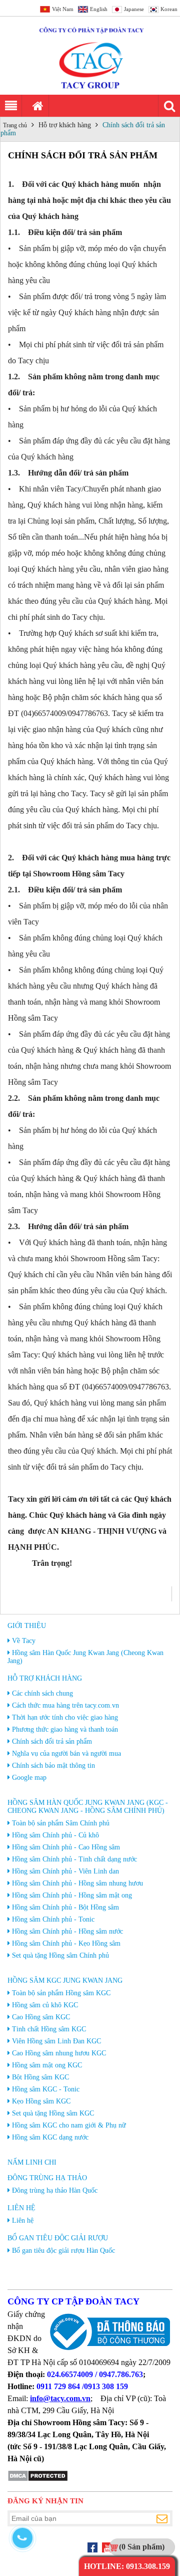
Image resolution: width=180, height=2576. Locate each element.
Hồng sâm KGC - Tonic (46, 2089)
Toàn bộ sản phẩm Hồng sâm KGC (61, 1993)
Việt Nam (63, 9)
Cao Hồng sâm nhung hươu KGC (59, 2053)
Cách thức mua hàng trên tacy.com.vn (65, 1705)
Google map (29, 1778)
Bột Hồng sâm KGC (40, 2077)
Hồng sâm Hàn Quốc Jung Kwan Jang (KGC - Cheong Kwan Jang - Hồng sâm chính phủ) (88, 1807)
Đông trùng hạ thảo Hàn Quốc (55, 2190)
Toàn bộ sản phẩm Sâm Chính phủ (61, 1823)
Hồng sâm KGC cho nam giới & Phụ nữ (69, 2125)
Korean (169, 9)
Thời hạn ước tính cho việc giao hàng (65, 1717)
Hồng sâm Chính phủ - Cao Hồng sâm (66, 1847)
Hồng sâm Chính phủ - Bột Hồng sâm (65, 1907)
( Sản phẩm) (142, 2547)
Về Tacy (24, 1641)
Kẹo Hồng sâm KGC (41, 2101)
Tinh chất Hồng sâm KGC (49, 2029)
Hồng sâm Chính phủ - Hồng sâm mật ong (72, 1895)
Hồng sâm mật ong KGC (47, 2065)
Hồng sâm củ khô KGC (45, 2005)
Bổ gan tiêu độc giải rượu (58, 2238)
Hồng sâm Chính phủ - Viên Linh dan (65, 1871)
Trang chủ (15, 125)
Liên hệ (21, 2208)
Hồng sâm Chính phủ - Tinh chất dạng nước (74, 1859)
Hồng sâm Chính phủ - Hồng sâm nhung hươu (77, 1883)
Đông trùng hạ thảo (47, 2178)
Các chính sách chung (42, 1693)
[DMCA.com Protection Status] (38, 2480)
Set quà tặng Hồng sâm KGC (53, 2113)
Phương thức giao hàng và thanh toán (65, 1729)
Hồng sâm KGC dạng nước (50, 2137)
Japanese (134, 9)
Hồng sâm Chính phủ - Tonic (53, 1919)
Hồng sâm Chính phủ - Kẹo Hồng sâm (66, 1943)
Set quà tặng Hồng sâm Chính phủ (60, 1955)
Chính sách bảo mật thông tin (53, 1766)
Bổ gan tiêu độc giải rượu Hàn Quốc (63, 2251)
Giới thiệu (27, 1626)
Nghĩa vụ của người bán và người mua (66, 1753)
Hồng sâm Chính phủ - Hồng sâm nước (67, 1931)
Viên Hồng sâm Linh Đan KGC (56, 2041)
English (99, 9)
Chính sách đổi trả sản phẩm (52, 1741)
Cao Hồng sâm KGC (41, 2017)
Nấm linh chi (32, 2162)
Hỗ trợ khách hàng (65, 125)
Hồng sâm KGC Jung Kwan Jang (65, 1980)
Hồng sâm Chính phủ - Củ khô (55, 1835)
